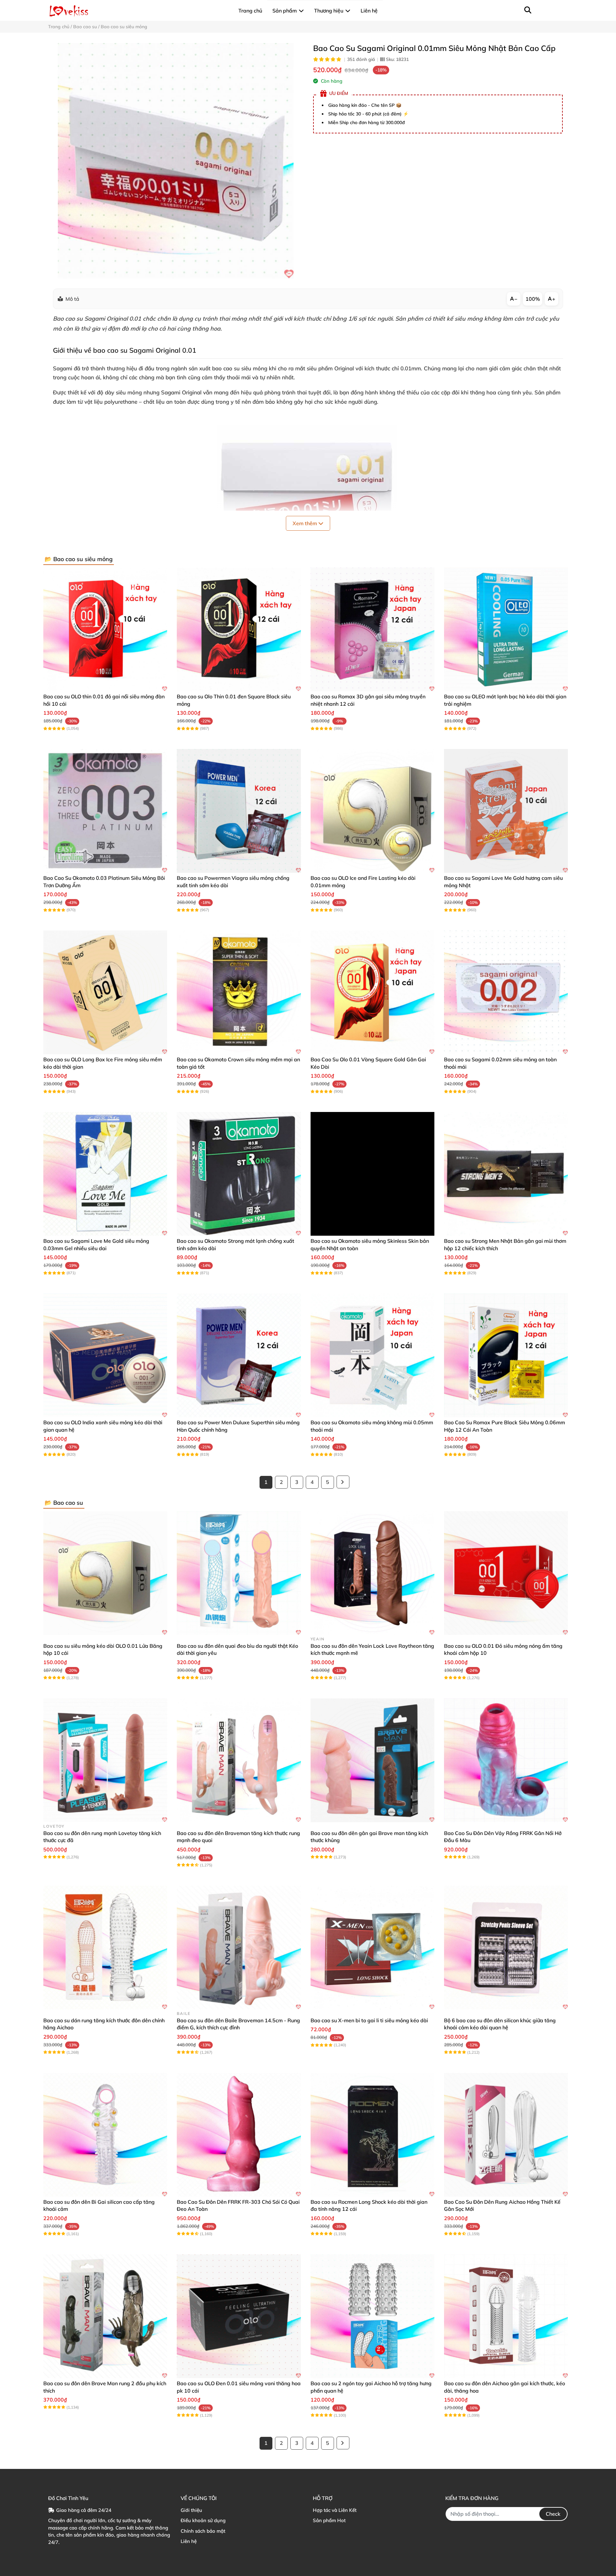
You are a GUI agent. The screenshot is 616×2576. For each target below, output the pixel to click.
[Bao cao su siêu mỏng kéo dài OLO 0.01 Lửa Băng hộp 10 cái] (105, 1573)
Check (553, 2514)
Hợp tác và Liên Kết (335, 2510)
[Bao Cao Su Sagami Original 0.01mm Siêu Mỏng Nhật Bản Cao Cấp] (176, 161)
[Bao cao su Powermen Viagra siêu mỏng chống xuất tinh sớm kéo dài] (239, 811)
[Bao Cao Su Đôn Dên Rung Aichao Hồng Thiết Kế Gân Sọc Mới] (506, 2135)
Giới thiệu (191, 2510)
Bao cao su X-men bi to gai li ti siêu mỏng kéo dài (369, 2020)
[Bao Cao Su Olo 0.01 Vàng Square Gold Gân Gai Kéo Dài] (372, 992)
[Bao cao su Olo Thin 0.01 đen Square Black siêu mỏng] (239, 629)
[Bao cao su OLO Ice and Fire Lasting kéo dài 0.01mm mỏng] (372, 811)
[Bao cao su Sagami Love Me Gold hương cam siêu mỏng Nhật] (506, 811)
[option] (176, 161)
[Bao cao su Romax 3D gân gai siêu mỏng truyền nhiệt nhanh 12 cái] (372, 629)
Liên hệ (189, 2541)
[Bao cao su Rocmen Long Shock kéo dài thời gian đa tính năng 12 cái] (372, 2135)
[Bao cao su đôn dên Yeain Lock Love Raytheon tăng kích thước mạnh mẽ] (372, 1573)
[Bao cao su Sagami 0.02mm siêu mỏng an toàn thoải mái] (506, 992)
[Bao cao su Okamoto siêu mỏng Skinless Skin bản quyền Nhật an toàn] (372, 1174)
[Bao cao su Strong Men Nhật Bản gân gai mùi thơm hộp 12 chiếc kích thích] (506, 1174)
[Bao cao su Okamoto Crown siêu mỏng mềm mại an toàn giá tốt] (239, 992)
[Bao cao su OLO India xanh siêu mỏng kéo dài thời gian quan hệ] (105, 1355)
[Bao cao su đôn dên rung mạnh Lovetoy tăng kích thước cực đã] (105, 1760)
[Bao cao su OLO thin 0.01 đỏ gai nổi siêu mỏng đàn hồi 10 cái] (105, 629)
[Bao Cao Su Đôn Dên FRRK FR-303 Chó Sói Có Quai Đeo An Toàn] (239, 2135)
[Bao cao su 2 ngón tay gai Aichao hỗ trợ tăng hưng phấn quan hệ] (372, 2316)
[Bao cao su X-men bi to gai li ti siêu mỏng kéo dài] (372, 1948)
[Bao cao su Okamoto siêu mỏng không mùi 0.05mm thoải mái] (372, 1355)
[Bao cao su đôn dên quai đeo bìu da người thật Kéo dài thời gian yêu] (239, 1573)
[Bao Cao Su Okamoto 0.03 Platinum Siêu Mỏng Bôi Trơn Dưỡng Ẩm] (105, 811)
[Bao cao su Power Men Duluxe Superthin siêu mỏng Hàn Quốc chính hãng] (239, 1355)
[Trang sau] (343, 1482)
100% (533, 299)
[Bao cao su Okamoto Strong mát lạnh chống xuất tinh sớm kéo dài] (239, 1174)
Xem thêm (305, 523)
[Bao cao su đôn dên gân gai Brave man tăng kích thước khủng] (372, 1760)
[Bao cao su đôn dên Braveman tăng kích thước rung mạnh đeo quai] (239, 1760)
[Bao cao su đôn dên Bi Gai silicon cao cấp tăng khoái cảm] (105, 2135)
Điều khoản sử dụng (203, 2520)
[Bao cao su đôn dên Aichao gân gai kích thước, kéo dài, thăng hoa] (506, 2316)
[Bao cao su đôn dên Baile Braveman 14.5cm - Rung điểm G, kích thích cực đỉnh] (239, 1948)
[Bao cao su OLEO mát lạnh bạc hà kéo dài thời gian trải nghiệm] (506, 629)
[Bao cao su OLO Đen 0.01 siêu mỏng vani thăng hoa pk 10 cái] (239, 2316)
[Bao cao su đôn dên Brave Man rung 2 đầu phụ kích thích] (105, 2316)
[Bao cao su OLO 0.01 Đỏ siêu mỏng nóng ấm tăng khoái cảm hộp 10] (506, 1573)
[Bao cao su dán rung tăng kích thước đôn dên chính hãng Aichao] (105, 1948)
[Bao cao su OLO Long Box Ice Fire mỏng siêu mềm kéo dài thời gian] (105, 992)
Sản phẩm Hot (329, 2520)
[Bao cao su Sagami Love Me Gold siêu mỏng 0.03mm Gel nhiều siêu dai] (105, 1174)
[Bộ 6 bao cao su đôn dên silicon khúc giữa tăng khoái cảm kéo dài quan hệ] (506, 1948)
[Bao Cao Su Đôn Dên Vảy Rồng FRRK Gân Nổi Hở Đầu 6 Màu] (506, 1760)
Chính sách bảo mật (203, 2531)
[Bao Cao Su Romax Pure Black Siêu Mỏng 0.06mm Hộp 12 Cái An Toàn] (506, 1355)
